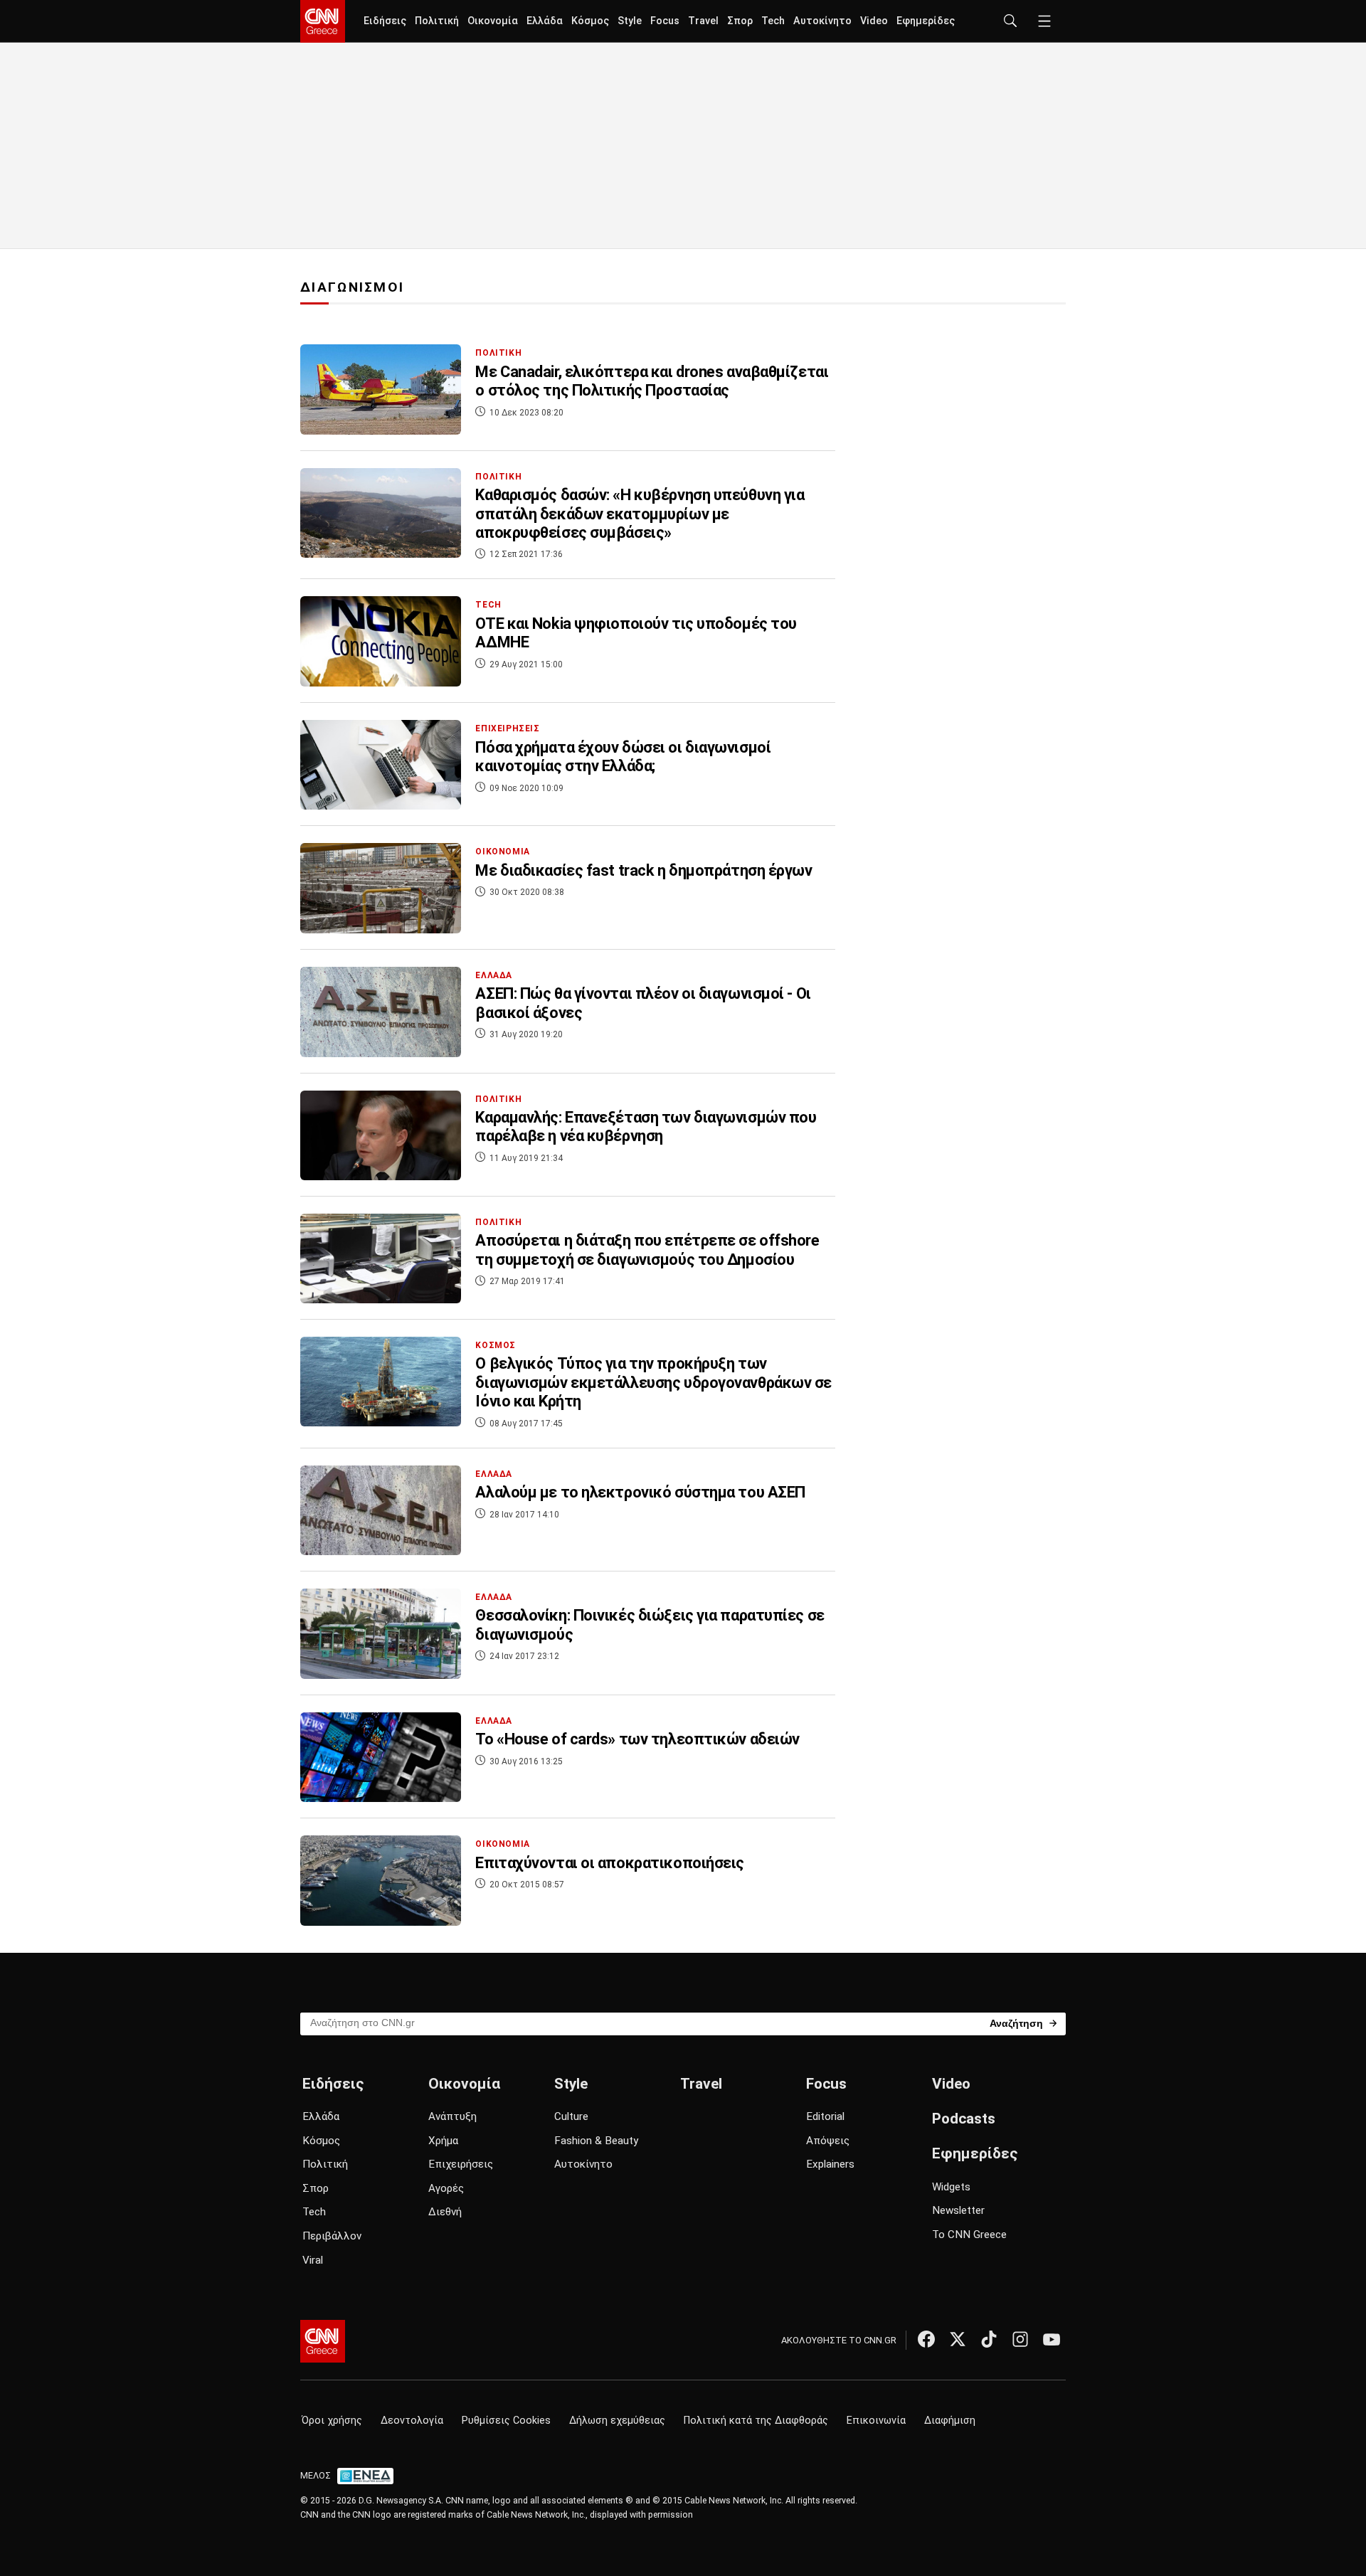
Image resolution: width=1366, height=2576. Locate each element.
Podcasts (964, 2119)
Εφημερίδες (926, 21)
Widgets (951, 2187)
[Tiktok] (989, 2339)
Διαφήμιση (950, 2421)
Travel (703, 21)
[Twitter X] (958, 2339)
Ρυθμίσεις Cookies (506, 2421)
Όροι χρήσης (332, 2421)
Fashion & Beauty (596, 2141)
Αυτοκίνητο (822, 21)
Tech (773, 21)
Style (630, 21)
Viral (313, 2260)
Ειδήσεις (385, 21)
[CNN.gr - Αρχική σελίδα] (323, 2341)
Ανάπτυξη (452, 2116)
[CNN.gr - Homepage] (323, 21)
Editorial (825, 2116)
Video (874, 21)
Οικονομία (493, 21)
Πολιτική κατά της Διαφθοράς (756, 2421)
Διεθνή (445, 2212)
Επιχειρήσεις (461, 2164)
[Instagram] (1020, 2339)
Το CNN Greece (969, 2235)
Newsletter (958, 2210)
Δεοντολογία (412, 2421)
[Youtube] (1052, 2339)
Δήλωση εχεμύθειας (617, 2421)
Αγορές (446, 2188)
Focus (665, 21)
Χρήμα (443, 2141)
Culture (571, 2116)
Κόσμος (590, 21)
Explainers (830, 2164)
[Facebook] (926, 2339)
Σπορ (740, 21)
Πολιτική (437, 21)
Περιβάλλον (332, 2236)
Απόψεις (828, 2141)
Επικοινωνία (876, 2421)
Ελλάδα (545, 21)
